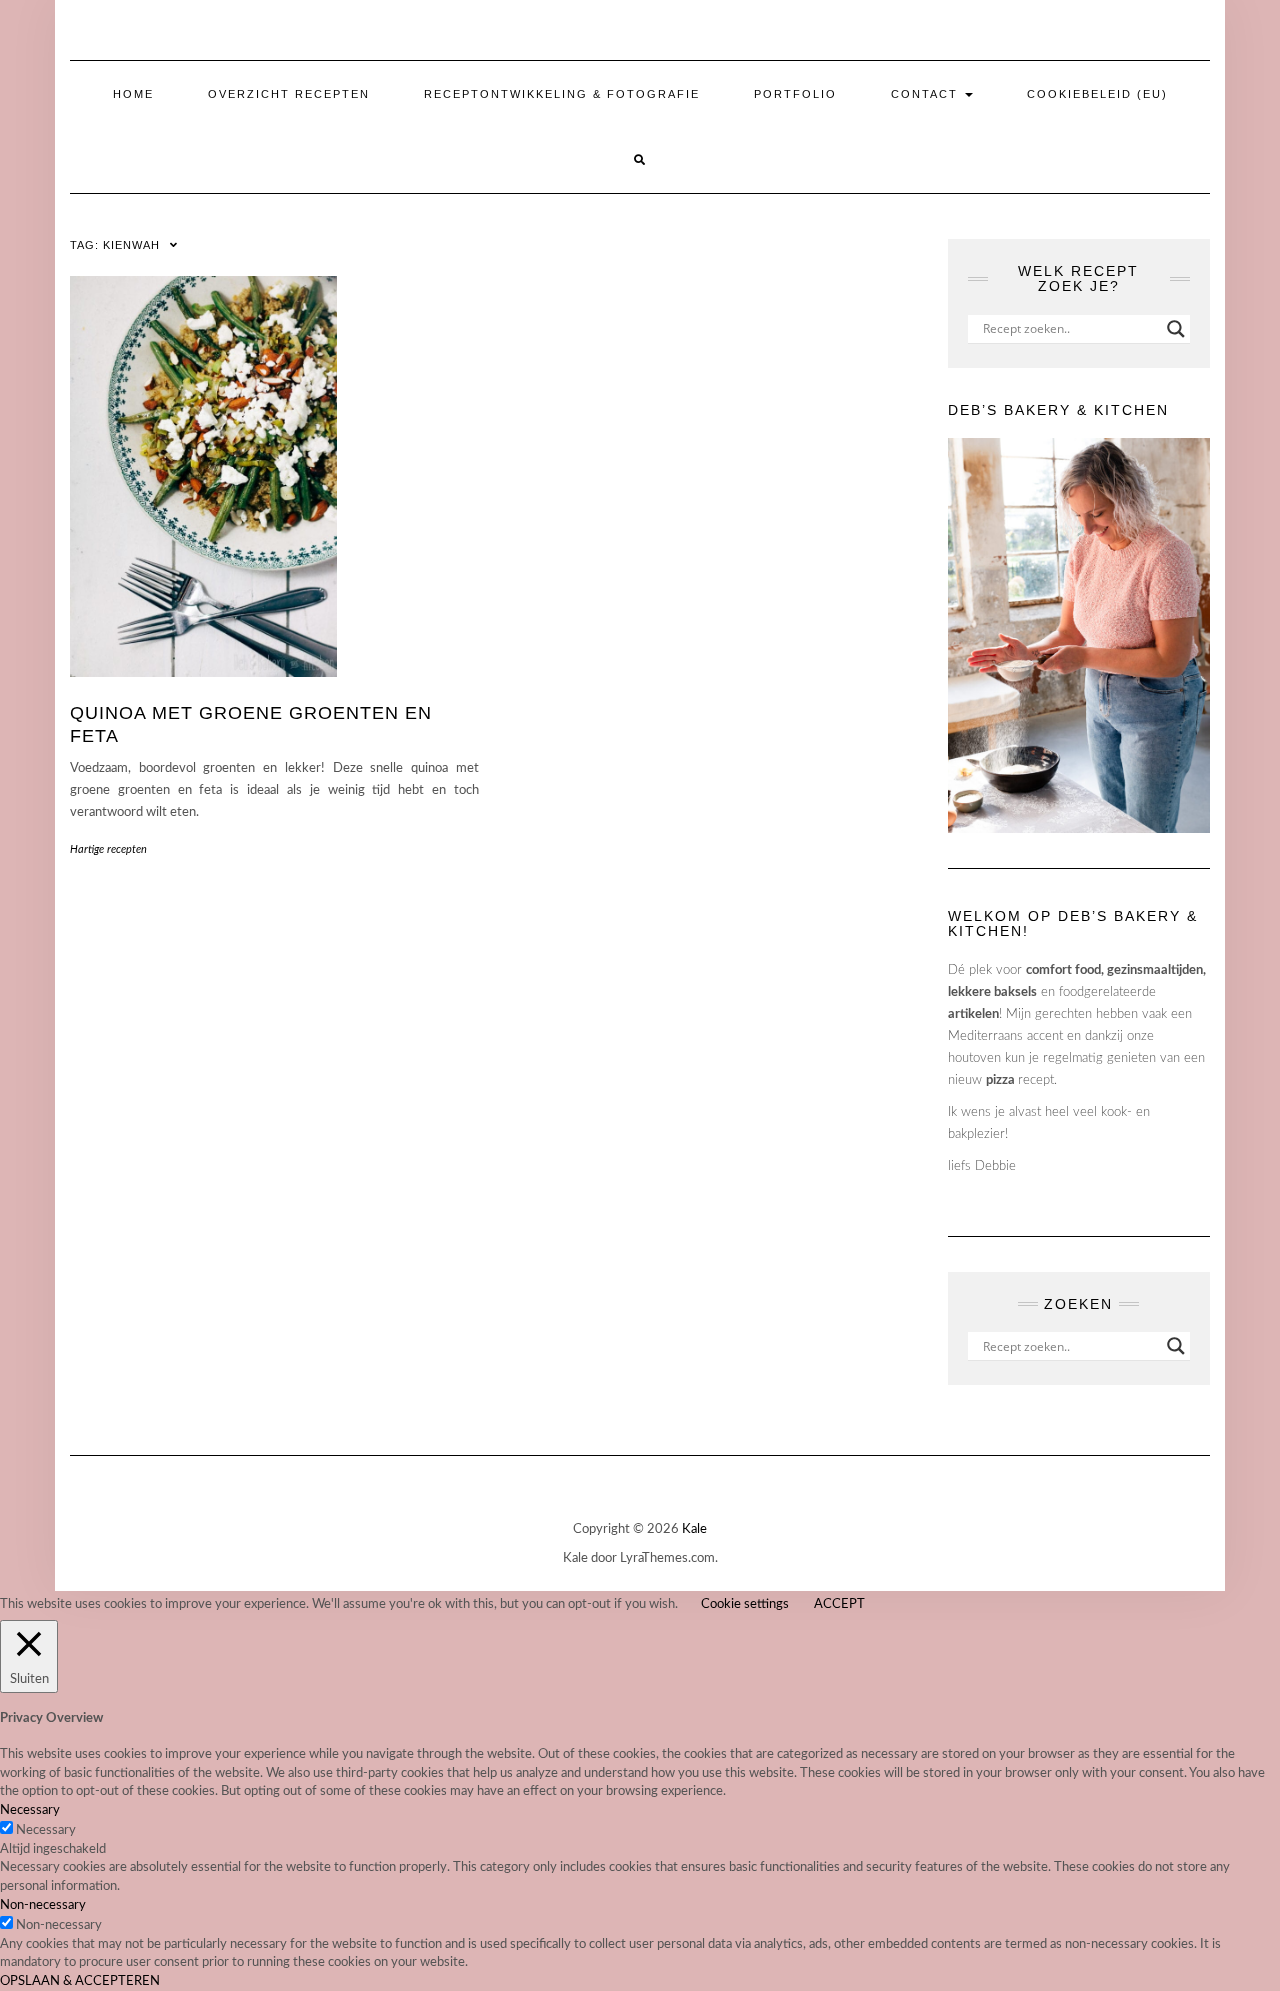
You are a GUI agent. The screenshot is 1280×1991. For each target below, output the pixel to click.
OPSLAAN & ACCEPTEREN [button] (80, 1981)
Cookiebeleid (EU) (1097, 94)
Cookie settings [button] (745, 1604)
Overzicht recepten (289, 94)
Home (133, 94)
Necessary (46, 1830)
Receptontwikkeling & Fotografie (562, 94)
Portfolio (795, 94)
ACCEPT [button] (839, 1604)
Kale (694, 1529)
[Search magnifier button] (1176, 329)
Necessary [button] (30, 1810)
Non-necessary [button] (43, 1905)
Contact (927, 94)
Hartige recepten (108, 849)
